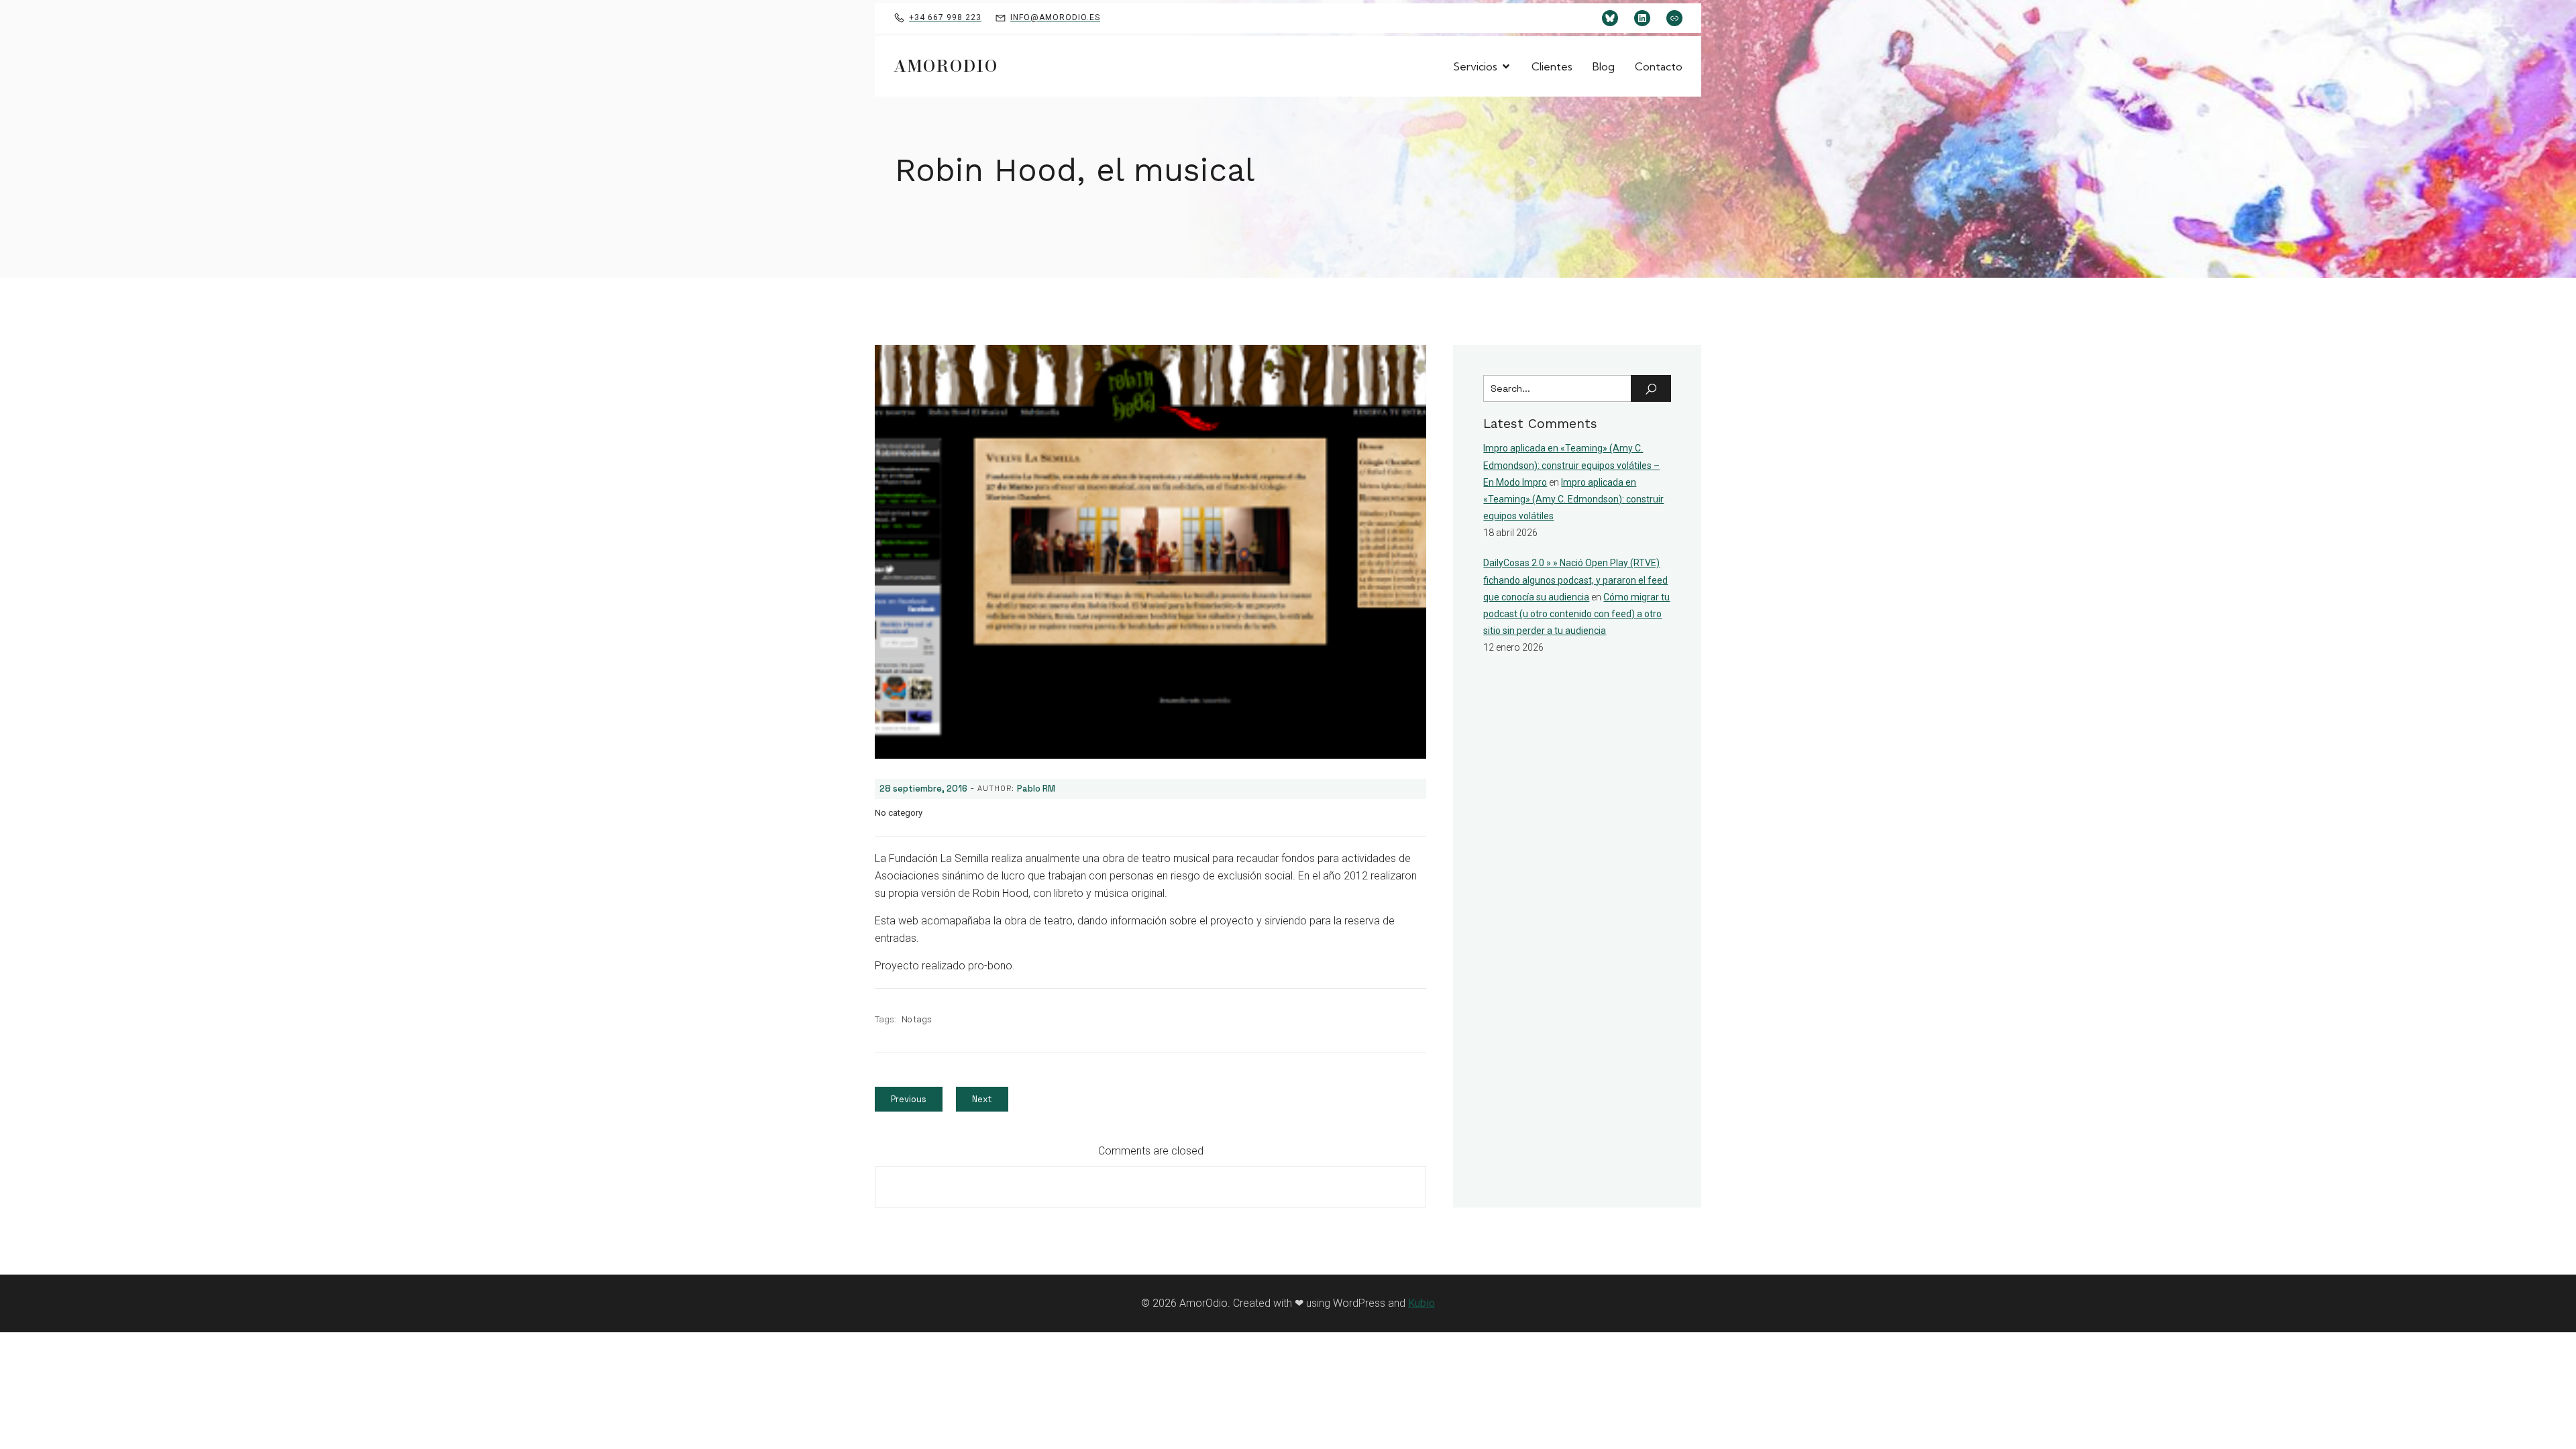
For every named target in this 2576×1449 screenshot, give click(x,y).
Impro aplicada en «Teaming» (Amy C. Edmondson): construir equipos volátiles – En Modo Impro (1571, 465)
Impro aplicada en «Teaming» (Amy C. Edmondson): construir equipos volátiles (1573, 499)
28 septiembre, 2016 (923, 789)
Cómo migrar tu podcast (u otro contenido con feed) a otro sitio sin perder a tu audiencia (1576, 614)
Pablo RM (1036, 789)
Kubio (1421, 1303)
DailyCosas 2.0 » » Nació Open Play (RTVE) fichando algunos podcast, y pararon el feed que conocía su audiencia (1575, 580)
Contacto (1659, 66)
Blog (1604, 66)
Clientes (1552, 66)
